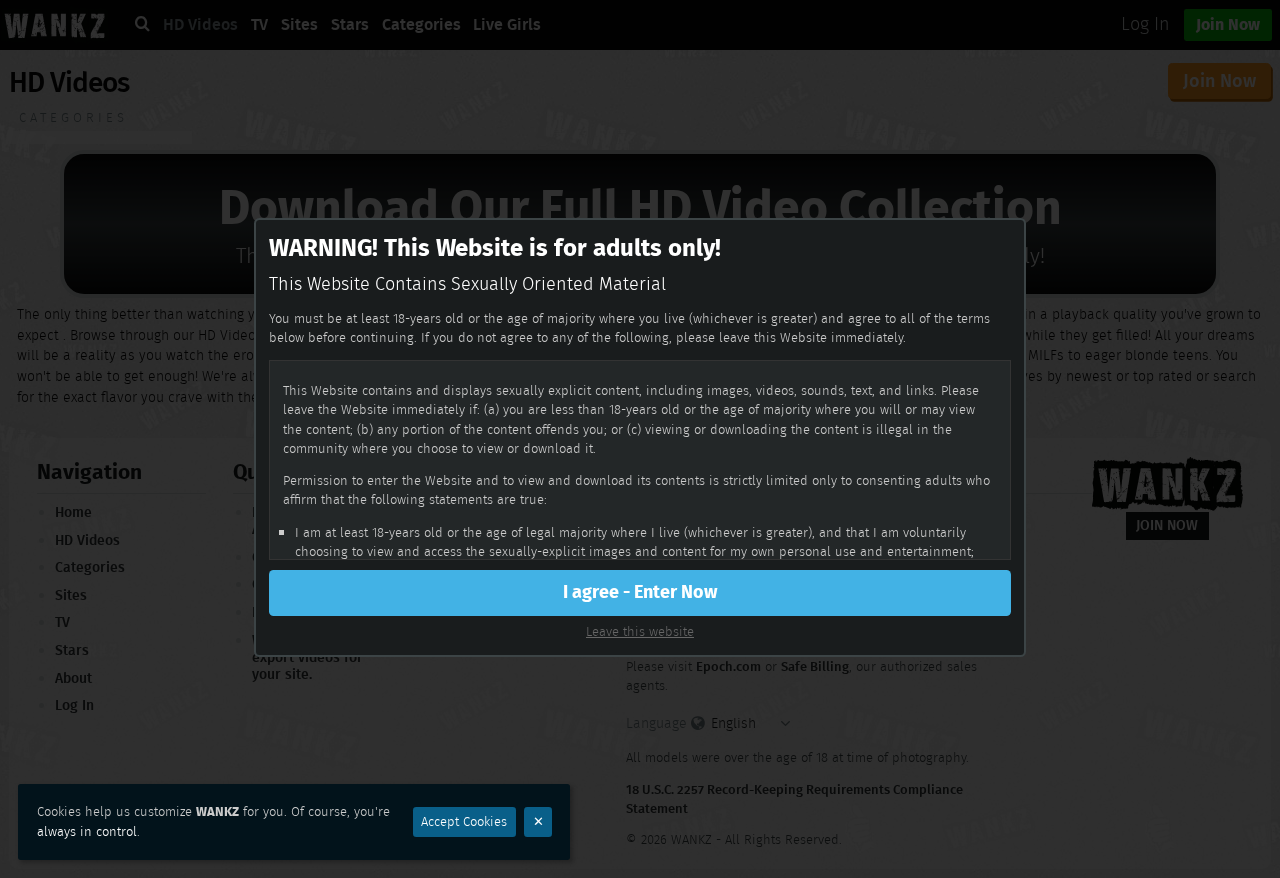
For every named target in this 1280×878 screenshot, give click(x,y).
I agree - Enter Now (640, 592)
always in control (87, 831)
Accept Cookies (464, 821)
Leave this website (640, 631)
